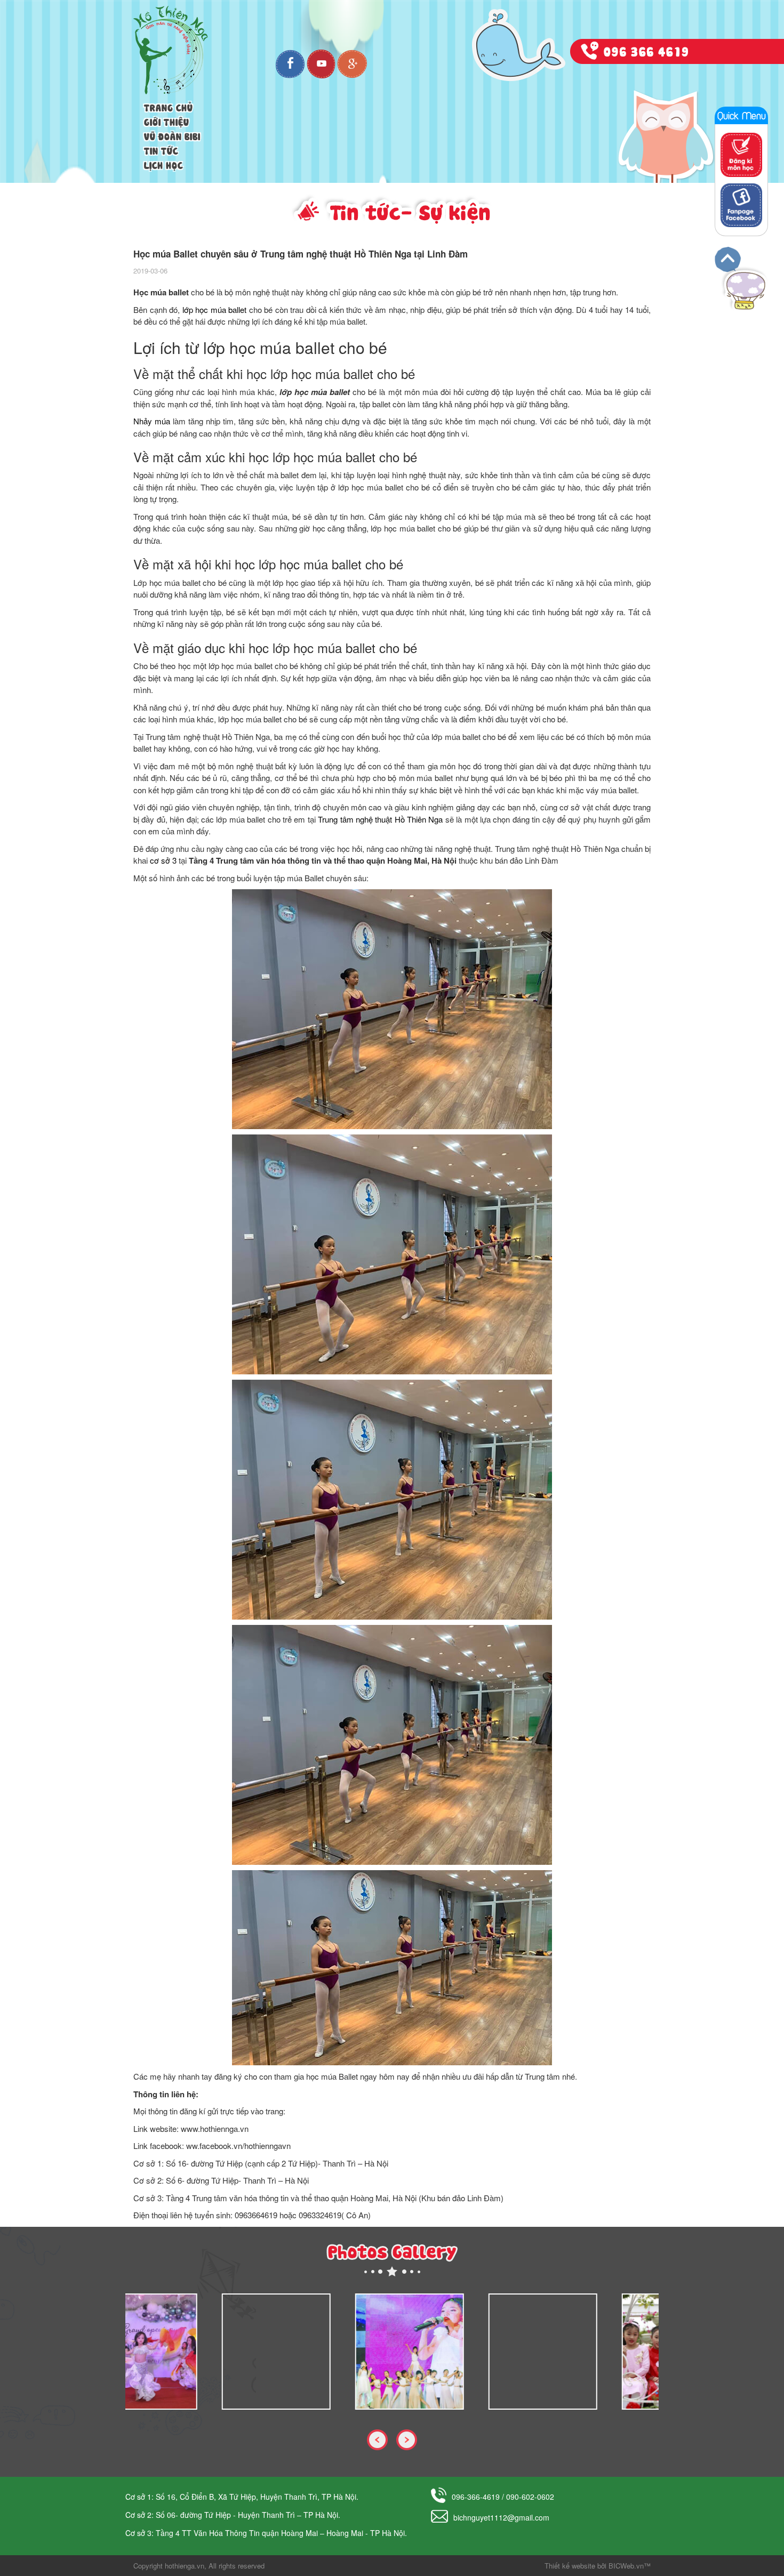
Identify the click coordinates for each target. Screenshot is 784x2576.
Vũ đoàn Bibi (172, 135)
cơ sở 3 (163, 860)
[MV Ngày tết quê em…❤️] (454, 2352)
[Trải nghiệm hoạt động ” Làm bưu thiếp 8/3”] (588, 2352)
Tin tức (161, 150)
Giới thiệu (167, 121)
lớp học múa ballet (215, 309)
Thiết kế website (570, 2566)
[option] (192, 2352)
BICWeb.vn (626, 2566)
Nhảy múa (152, 421)
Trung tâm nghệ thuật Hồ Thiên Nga (380, 819)
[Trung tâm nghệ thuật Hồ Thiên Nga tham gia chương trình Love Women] (188, 2352)
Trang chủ (169, 107)
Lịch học (163, 164)
